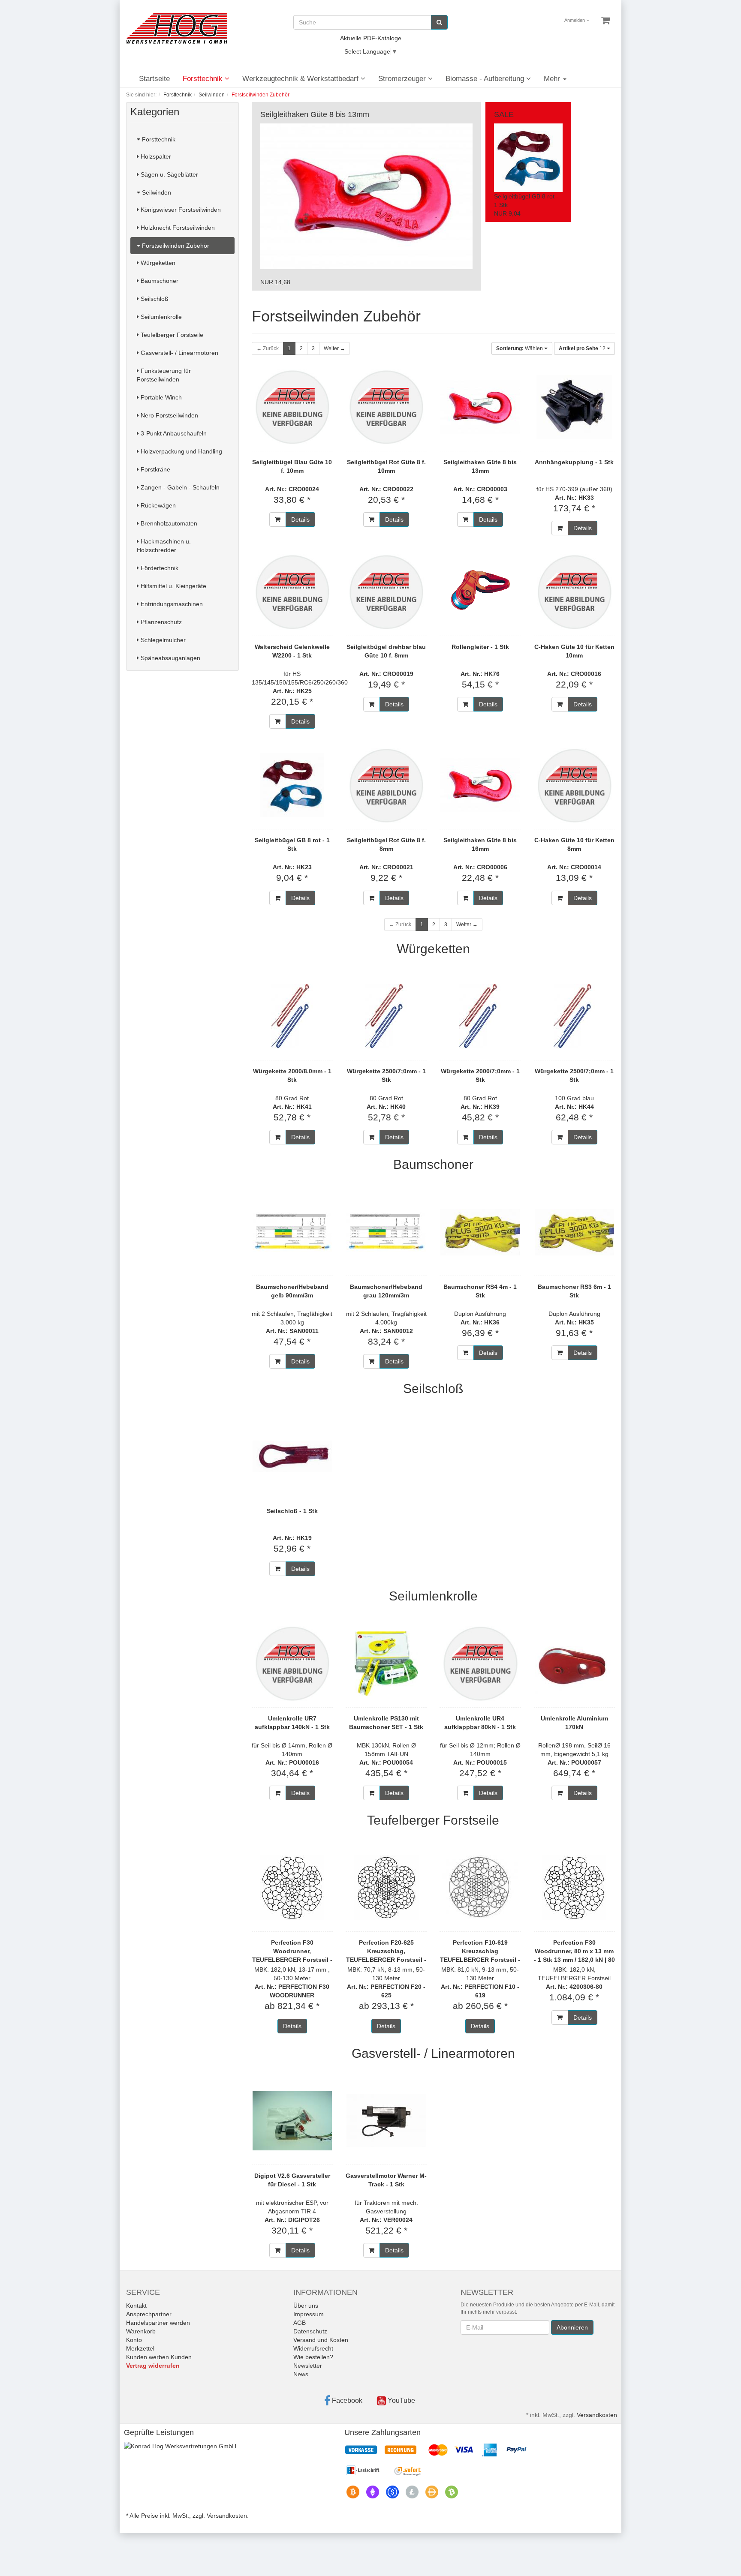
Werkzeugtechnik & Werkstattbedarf (301, 79)
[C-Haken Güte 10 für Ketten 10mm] (574, 592)
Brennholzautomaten (168, 523)
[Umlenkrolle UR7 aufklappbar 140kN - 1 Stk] (292, 1663)
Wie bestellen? (313, 2357)
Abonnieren (572, 2327)
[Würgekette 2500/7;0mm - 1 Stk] (386, 1016)
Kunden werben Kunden (159, 2357)
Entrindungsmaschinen (171, 604)
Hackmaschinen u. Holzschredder (164, 546)
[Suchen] (439, 22)
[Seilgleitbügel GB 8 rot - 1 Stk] (292, 785)
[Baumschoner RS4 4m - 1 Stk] (480, 1232)
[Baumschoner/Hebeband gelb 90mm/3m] (292, 1232)
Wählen (520, 348)
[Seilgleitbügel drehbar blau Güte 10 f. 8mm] (386, 592)
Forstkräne (155, 469)
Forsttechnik (204, 79)
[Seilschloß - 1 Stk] (292, 1456)
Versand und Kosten (321, 2340)
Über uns (306, 2306)
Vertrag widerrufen (153, 2366)
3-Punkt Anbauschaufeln (173, 433)
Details (300, 519)
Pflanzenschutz (160, 622)
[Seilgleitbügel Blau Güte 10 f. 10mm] (292, 407)
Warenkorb (141, 2331)
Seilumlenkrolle (160, 317)
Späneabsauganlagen (170, 658)
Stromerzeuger (403, 79)
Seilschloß (154, 299)
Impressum (309, 2314)
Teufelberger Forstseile (171, 335)
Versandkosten (597, 2415)
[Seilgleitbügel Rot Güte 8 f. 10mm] (386, 407)
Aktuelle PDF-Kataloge (371, 38)
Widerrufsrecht (313, 2348)
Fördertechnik (159, 568)
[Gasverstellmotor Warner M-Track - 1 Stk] (386, 2121)
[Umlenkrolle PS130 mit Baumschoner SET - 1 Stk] (386, 1663)
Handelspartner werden (158, 2323)
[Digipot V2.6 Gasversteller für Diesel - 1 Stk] (292, 2121)
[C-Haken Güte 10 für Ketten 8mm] (574, 785)
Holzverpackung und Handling (181, 451)
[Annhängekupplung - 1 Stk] (574, 407)
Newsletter (308, 2366)
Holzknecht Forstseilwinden (177, 228)
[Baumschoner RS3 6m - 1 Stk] (574, 1232)
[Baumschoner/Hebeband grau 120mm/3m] (386, 1232)
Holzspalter (155, 156)
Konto (134, 2340)
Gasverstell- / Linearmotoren (179, 353)
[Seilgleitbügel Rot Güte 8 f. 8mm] (386, 785)
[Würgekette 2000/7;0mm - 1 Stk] (480, 1016)
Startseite (154, 79)
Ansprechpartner (149, 2314)
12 (583, 348)
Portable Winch (160, 397)
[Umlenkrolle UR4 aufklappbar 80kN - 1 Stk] (480, 1663)
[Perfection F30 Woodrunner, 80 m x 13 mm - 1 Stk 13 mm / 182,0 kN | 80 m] (574, 1888)
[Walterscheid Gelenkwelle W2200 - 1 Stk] (292, 592)
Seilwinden (156, 192)
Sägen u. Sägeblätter (169, 174)
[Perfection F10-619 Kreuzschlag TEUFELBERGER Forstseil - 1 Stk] (480, 1888)
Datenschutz (310, 2331)
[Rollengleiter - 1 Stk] (480, 592)
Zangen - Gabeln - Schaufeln (179, 487)
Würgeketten (157, 263)
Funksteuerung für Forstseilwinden (164, 375)
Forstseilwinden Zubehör (175, 246)
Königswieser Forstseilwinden (180, 210)
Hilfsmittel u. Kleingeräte (173, 586)
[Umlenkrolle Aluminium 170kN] (574, 1663)
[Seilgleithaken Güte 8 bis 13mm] (480, 407)
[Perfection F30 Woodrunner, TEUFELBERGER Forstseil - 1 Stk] (292, 1888)
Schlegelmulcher (162, 640)
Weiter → (334, 348)
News (301, 2374)
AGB (300, 2323)
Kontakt (136, 2306)
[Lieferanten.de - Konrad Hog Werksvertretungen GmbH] (180, 2446)
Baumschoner (159, 281)
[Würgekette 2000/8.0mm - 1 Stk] (292, 1016)
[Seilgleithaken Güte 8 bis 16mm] (480, 785)
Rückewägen (157, 505)
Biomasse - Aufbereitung (486, 79)
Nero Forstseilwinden (169, 415)
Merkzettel (140, 2348)
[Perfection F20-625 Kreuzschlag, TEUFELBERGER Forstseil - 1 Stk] (386, 1888)
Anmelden (575, 20)
